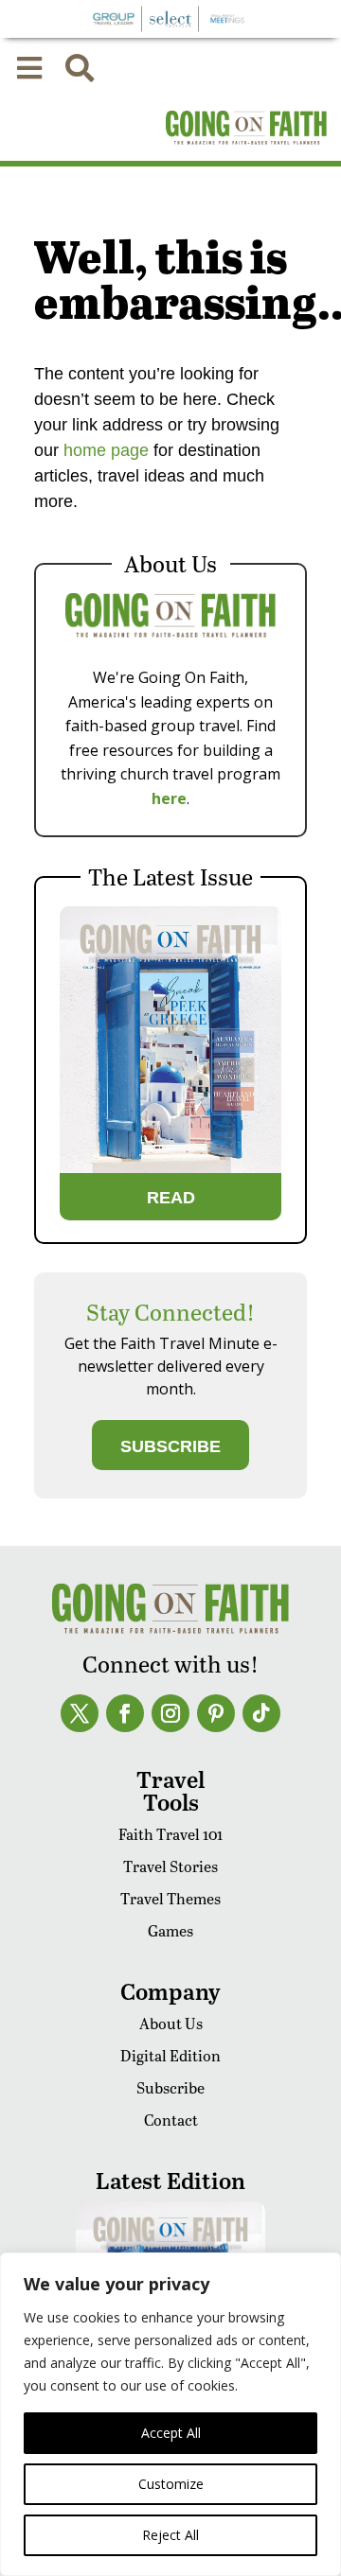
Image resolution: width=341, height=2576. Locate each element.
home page (104, 450)
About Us (171, 2023)
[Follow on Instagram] (170, 1713)
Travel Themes (170, 1898)
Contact (171, 2120)
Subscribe (170, 2087)
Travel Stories (170, 1866)
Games (170, 1930)
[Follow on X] (80, 1713)
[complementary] (170, 2414)
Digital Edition (170, 2055)
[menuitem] (29, 68)
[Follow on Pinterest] (216, 1713)
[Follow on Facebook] (125, 1713)
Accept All (171, 2433)
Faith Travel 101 (170, 1834)
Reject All (170, 2535)
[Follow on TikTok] (261, 1713)
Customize (171, 2484)
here (169, 798)
